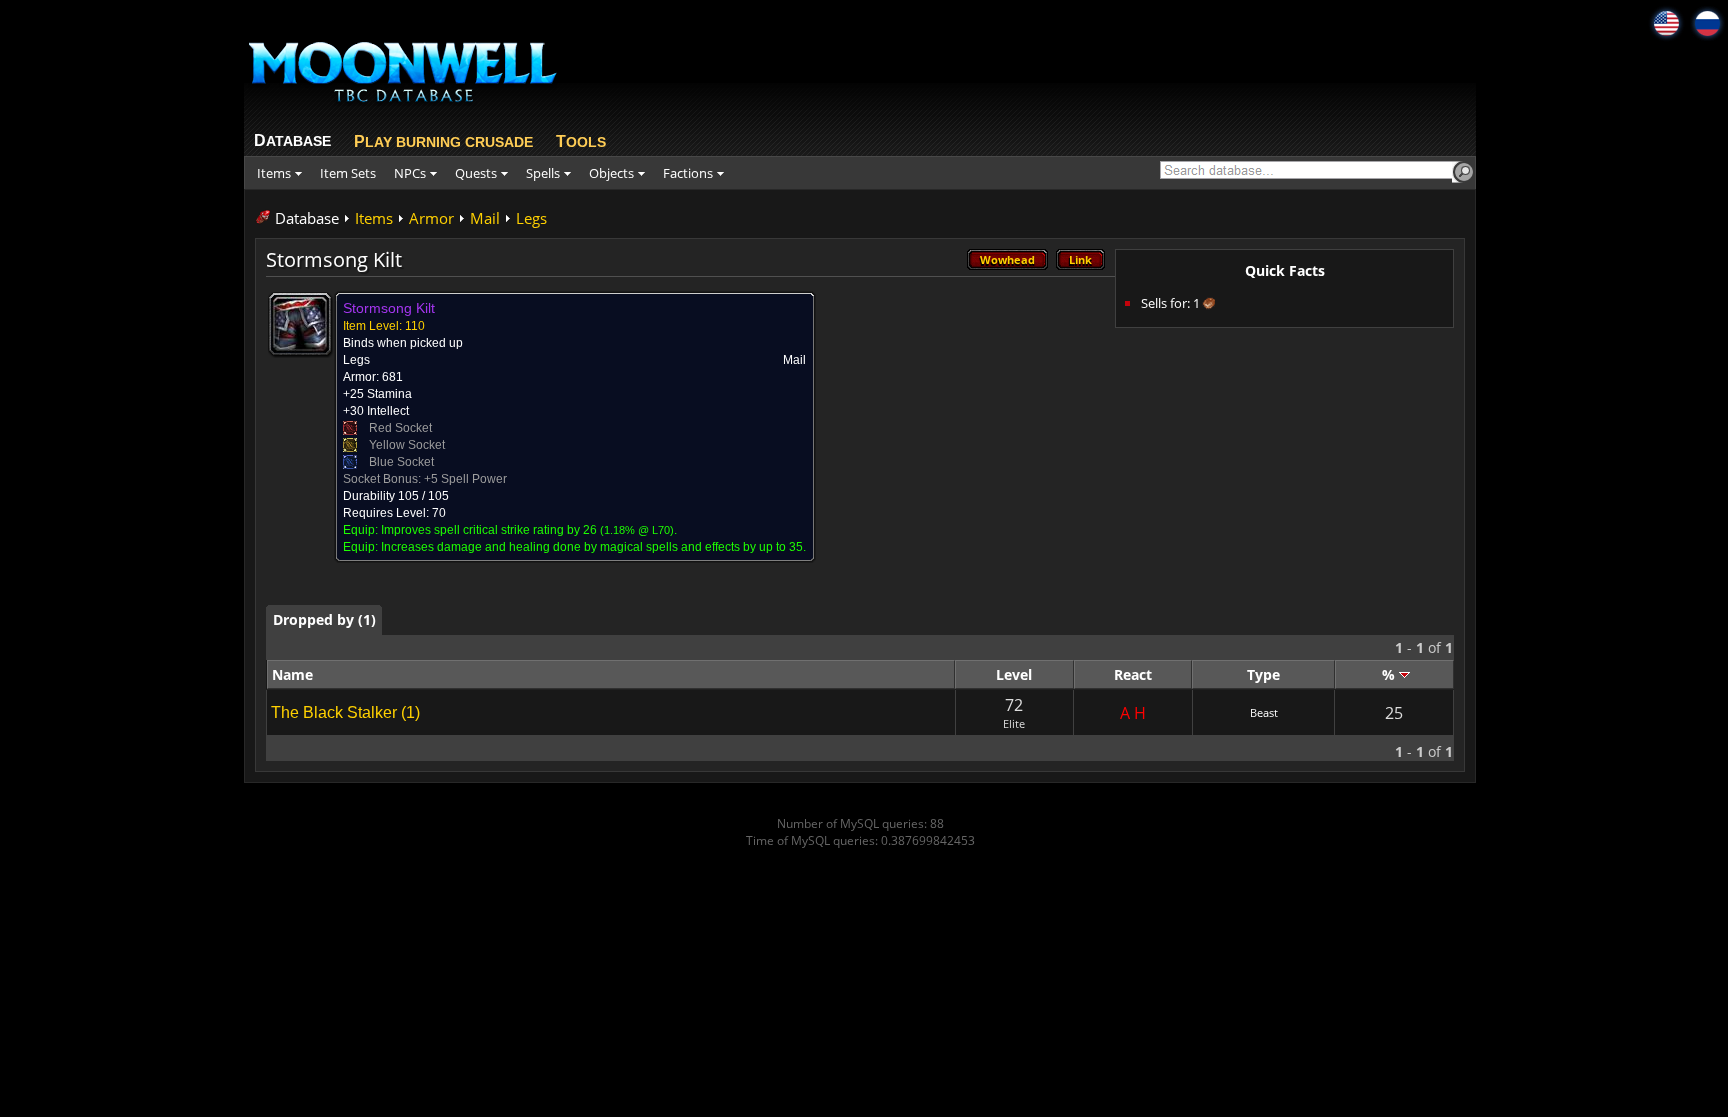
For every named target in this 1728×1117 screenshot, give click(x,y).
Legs (531, 218)
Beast (1264, 712)
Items (374, 218)
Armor (431, 218)
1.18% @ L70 (637, 530)
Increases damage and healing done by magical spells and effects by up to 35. (593, 547)
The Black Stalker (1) (345, 712)
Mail (485, 218)
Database (307, 218)
